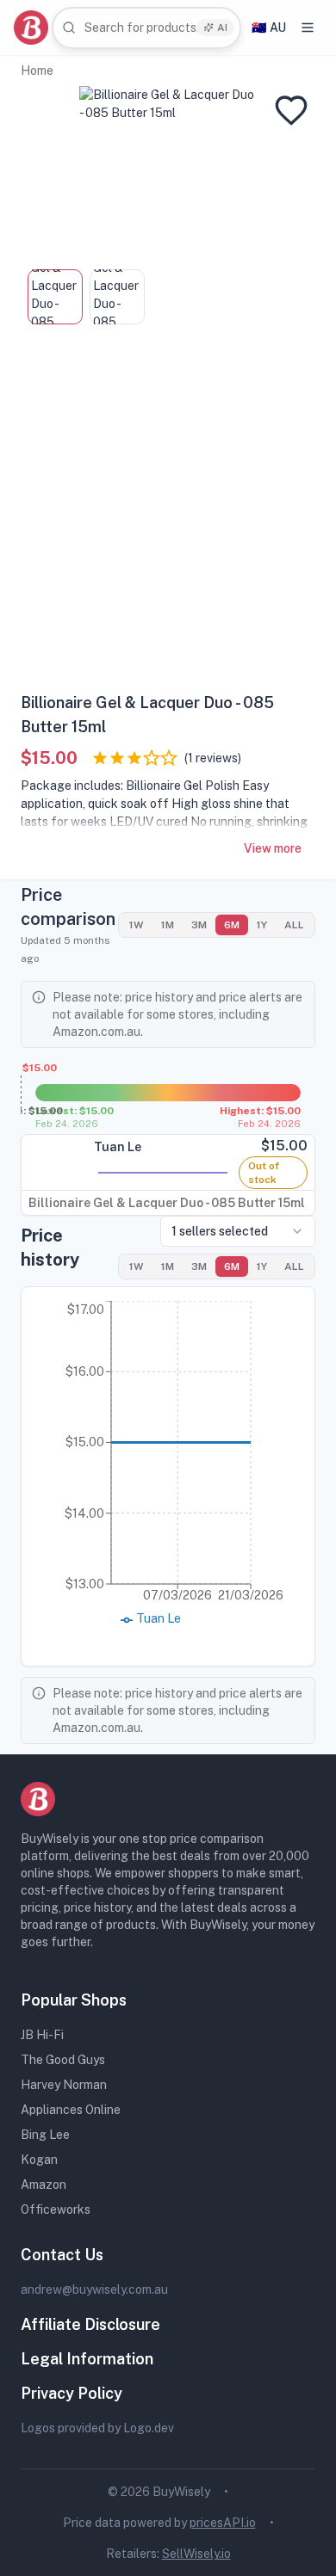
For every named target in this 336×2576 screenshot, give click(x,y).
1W (137, 925)
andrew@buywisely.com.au (94, 2289)
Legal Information (87, 2359)
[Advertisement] (168, 515)
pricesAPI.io (223, 2523)
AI (222, 28)
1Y (262, 925)
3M (199, 925)
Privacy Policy (72, 2393)
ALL (294, 925)
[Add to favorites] (291, 110)
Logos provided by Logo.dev (97, 2428)
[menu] (308, 28)
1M (168, 925)
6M (232, 925)
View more (273, 848)
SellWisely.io (196, 2554)
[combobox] (146, 28)
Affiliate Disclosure (90, 2324)
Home (37, 71)
